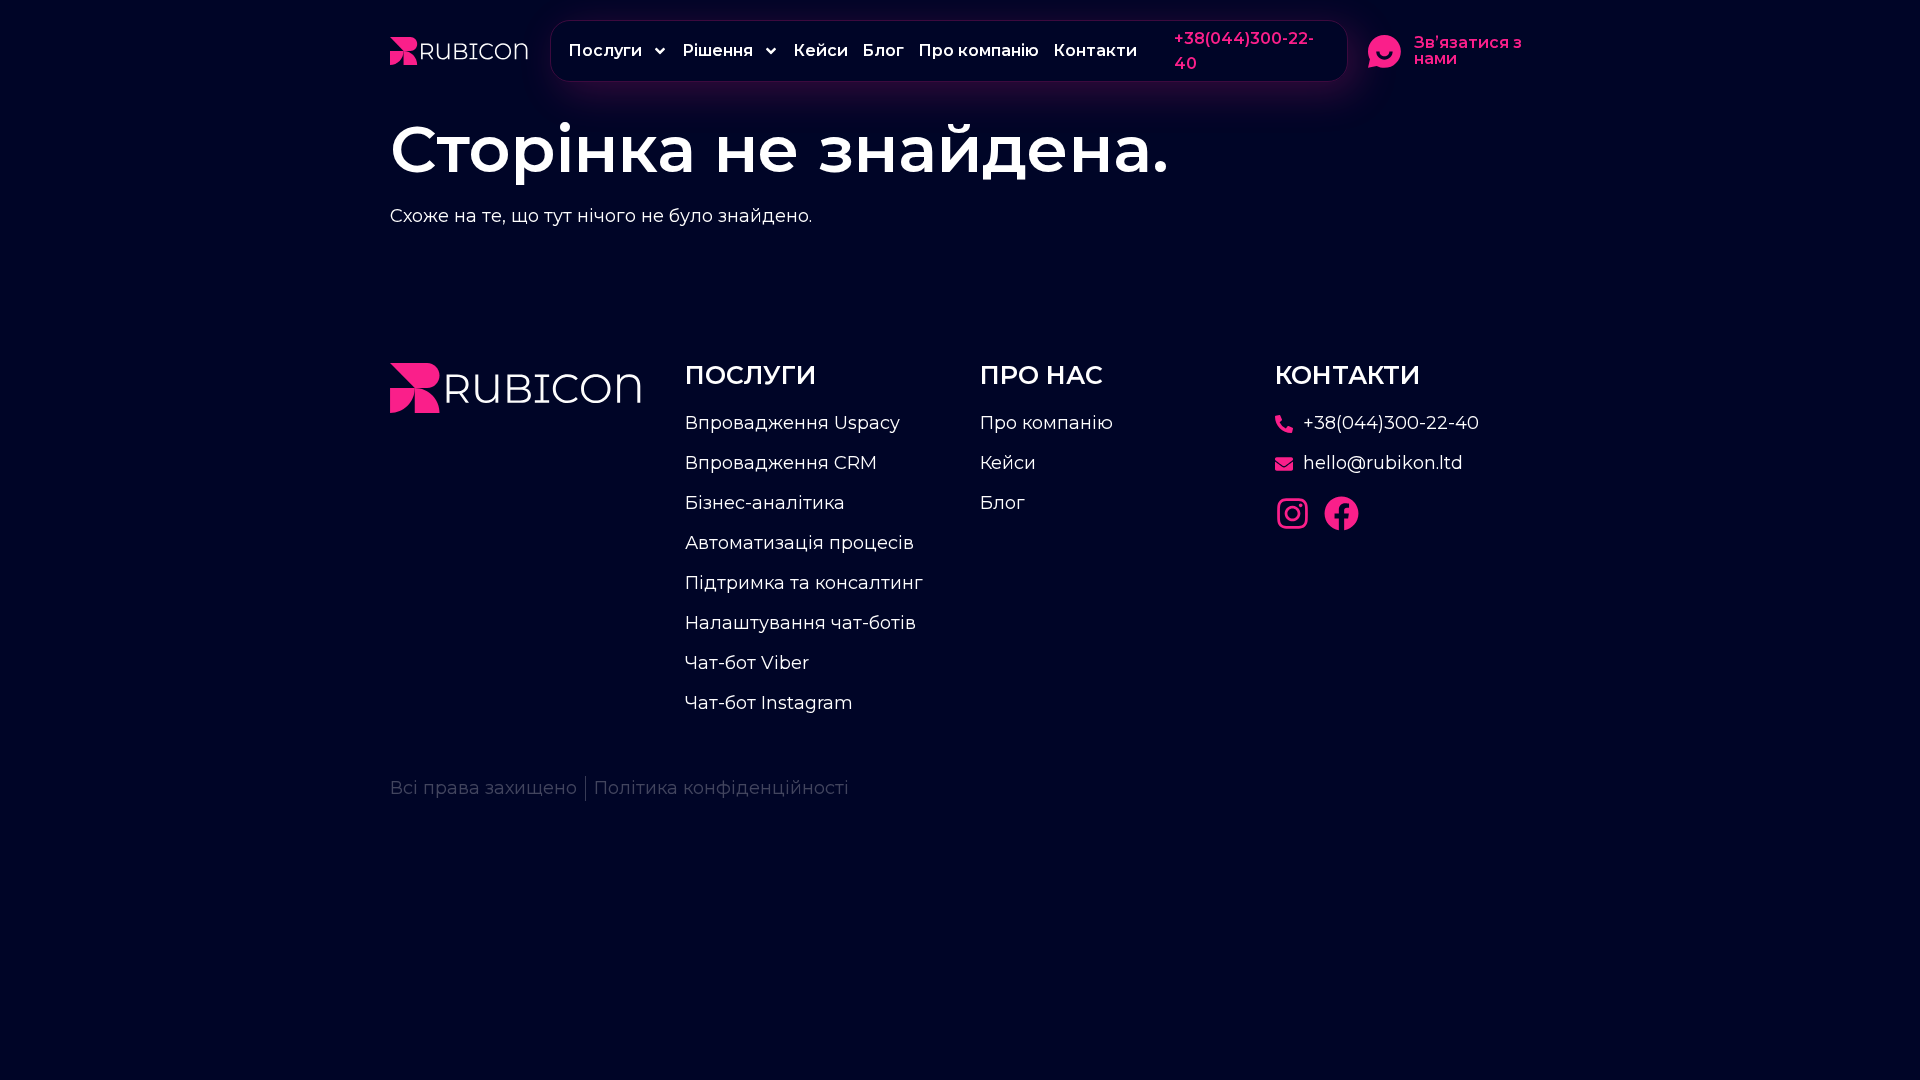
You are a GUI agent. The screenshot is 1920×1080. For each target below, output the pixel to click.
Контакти (1095, 50)
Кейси (820, 50)
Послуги (605, 50)
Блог (883, 50)
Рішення (717, 50)
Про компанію (978, 50)
